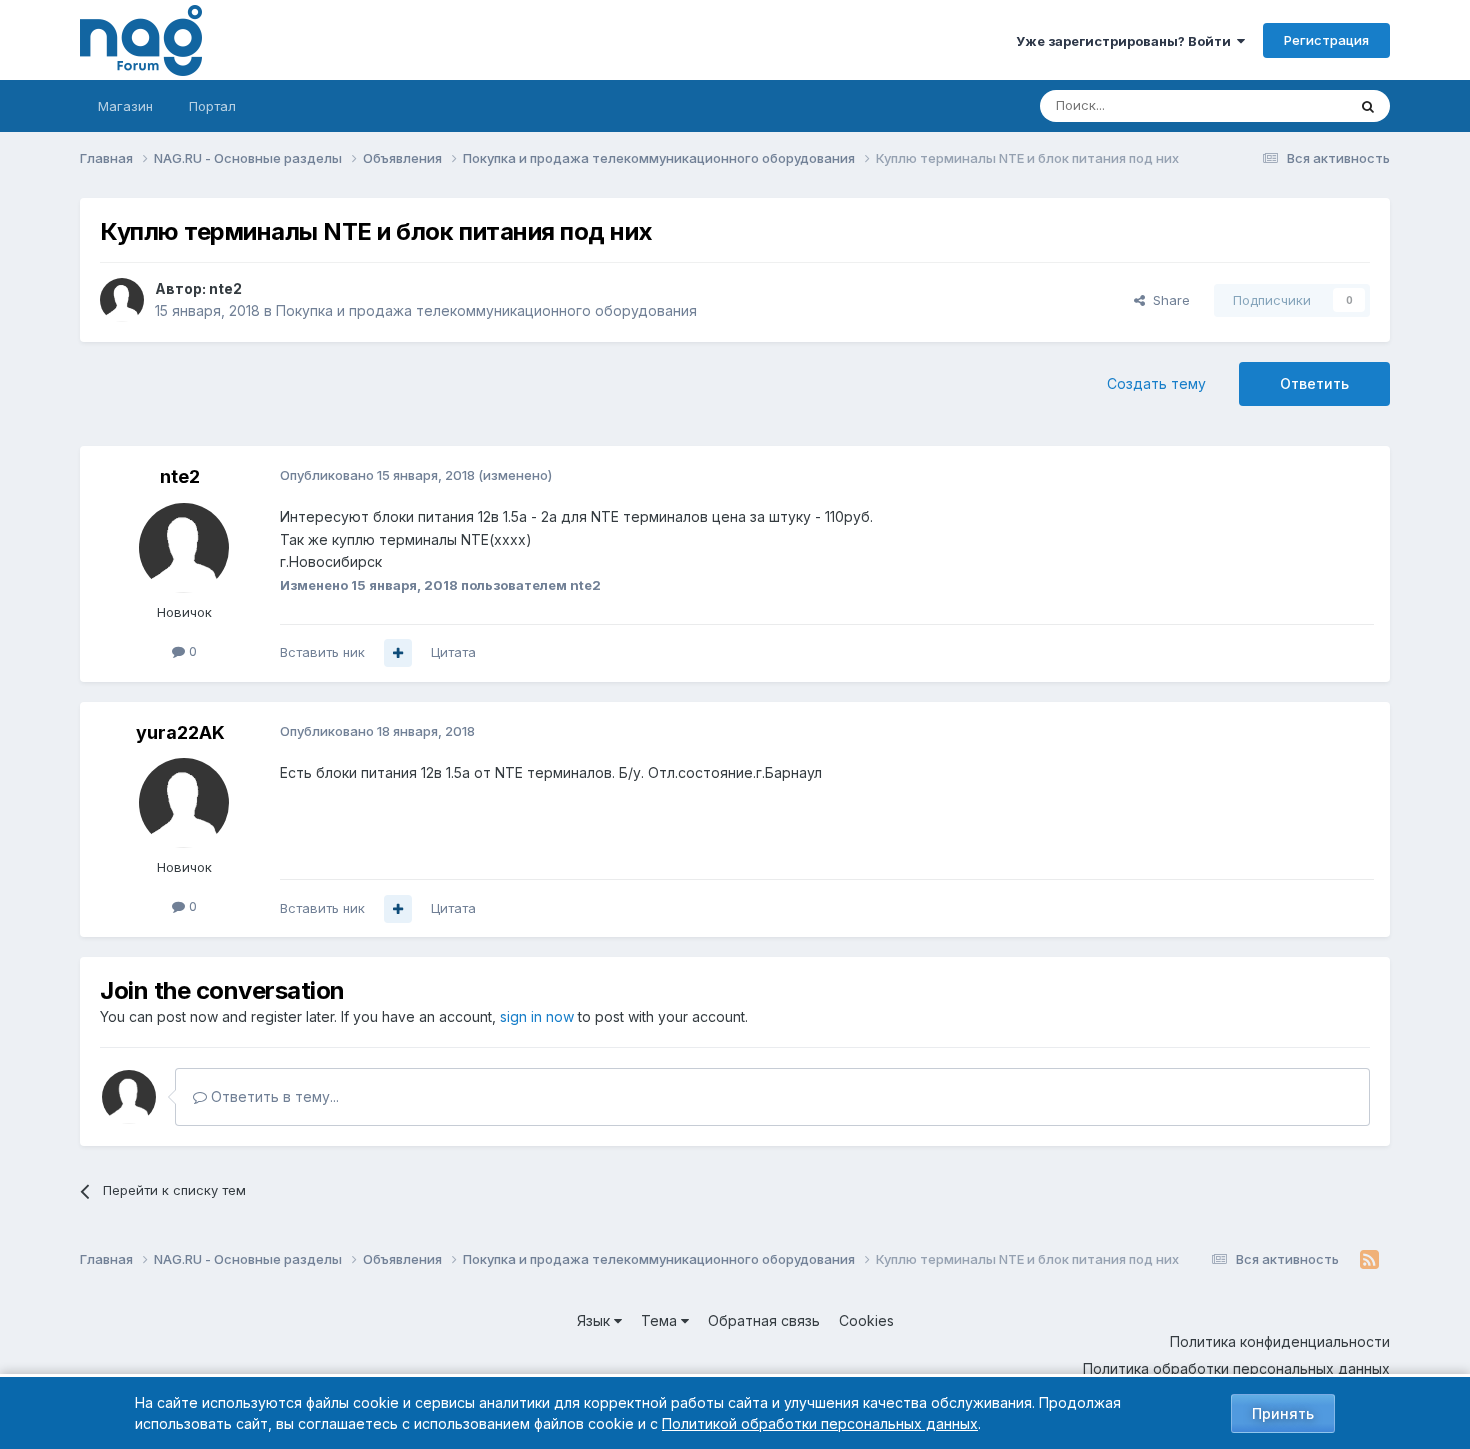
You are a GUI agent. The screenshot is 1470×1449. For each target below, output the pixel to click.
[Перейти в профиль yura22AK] (184, 803)
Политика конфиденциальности (1280, 1341)
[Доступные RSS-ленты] (1369, 1260)
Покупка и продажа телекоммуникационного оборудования (486, 310)
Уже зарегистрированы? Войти (1126, 41)
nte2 (225, 288)
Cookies (866, 1320)
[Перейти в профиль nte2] (122, 300)
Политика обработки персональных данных (1236, 1368)
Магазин (125, 106)
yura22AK (180, 732)
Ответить (1314, 383)
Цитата (453, 652)
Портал (212, 106)
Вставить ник (322, 652)
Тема (661, 1320)
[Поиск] (1368, 106)
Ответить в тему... (273, 1096)
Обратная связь (764, 1320)
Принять (1283, 1413)
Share (1167, 300)
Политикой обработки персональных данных (820, 1423)
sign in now (537, 1016)
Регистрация (1326, 40)
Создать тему (1156, 383)
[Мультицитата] (398, 653)
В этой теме (1283, 105)
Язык (595, 1320)
